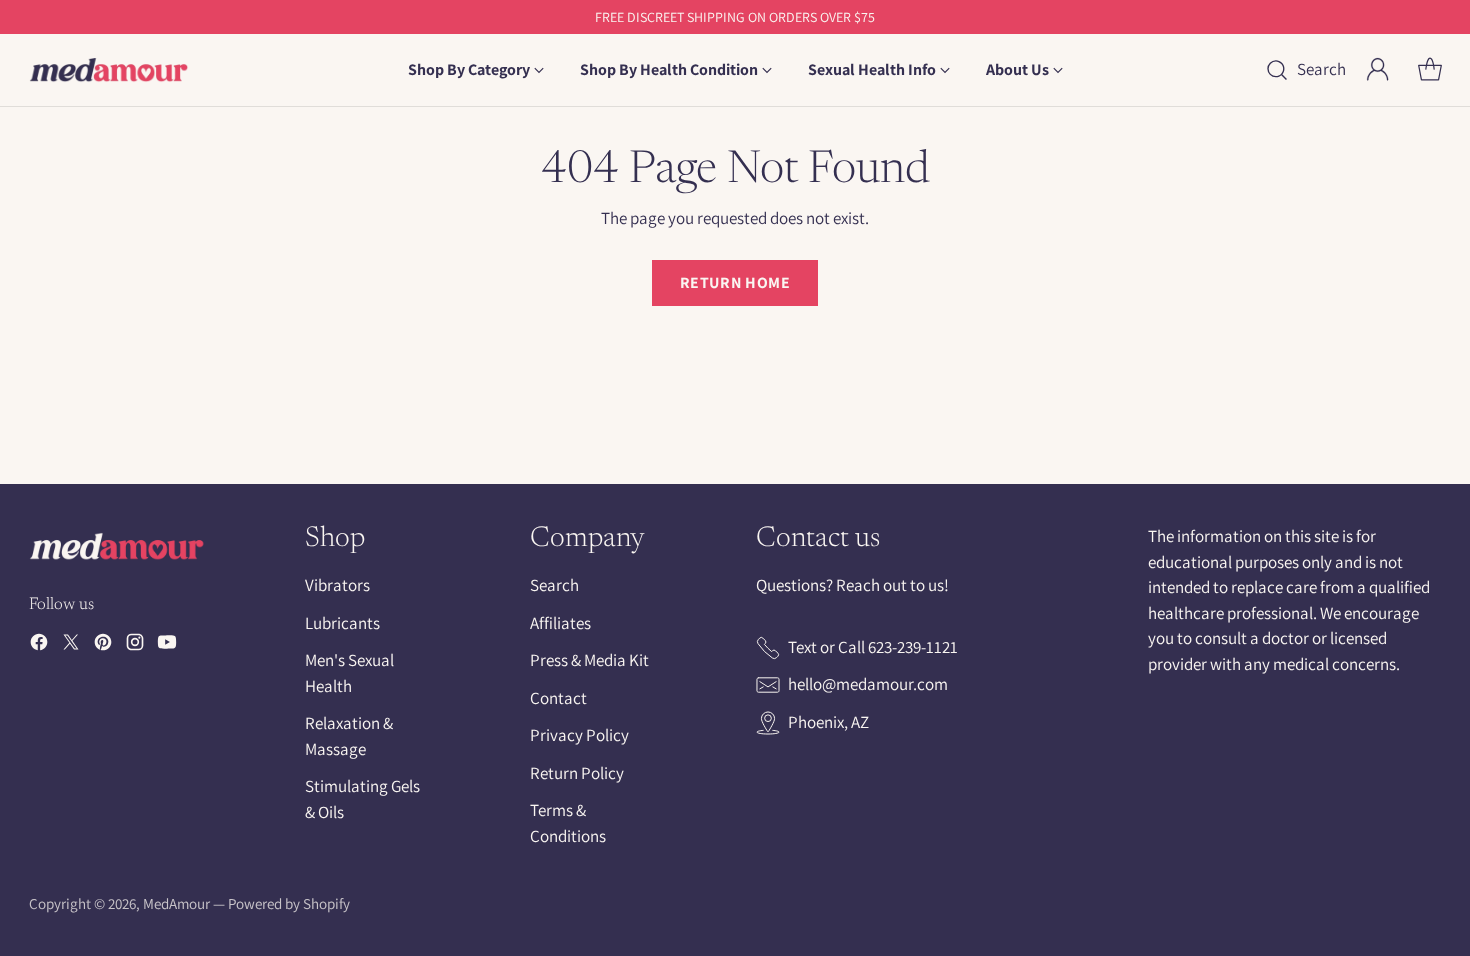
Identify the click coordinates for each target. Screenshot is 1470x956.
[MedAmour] (109, 70)
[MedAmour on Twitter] (71, 646)
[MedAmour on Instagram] (135, 646)
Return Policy (577, 773)
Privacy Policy (579, 735)
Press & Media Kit (589, 660)
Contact (558, 698)
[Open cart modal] (1430, 70)
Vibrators (337, 585)
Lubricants (342, 623)
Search (554, 585)
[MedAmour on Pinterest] (103, 646)
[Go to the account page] (1378, 70)
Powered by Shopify (289, 903)
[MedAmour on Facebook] (39, 646)
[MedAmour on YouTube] (167, 646)
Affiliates (560, 623)
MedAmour (176, 903)
